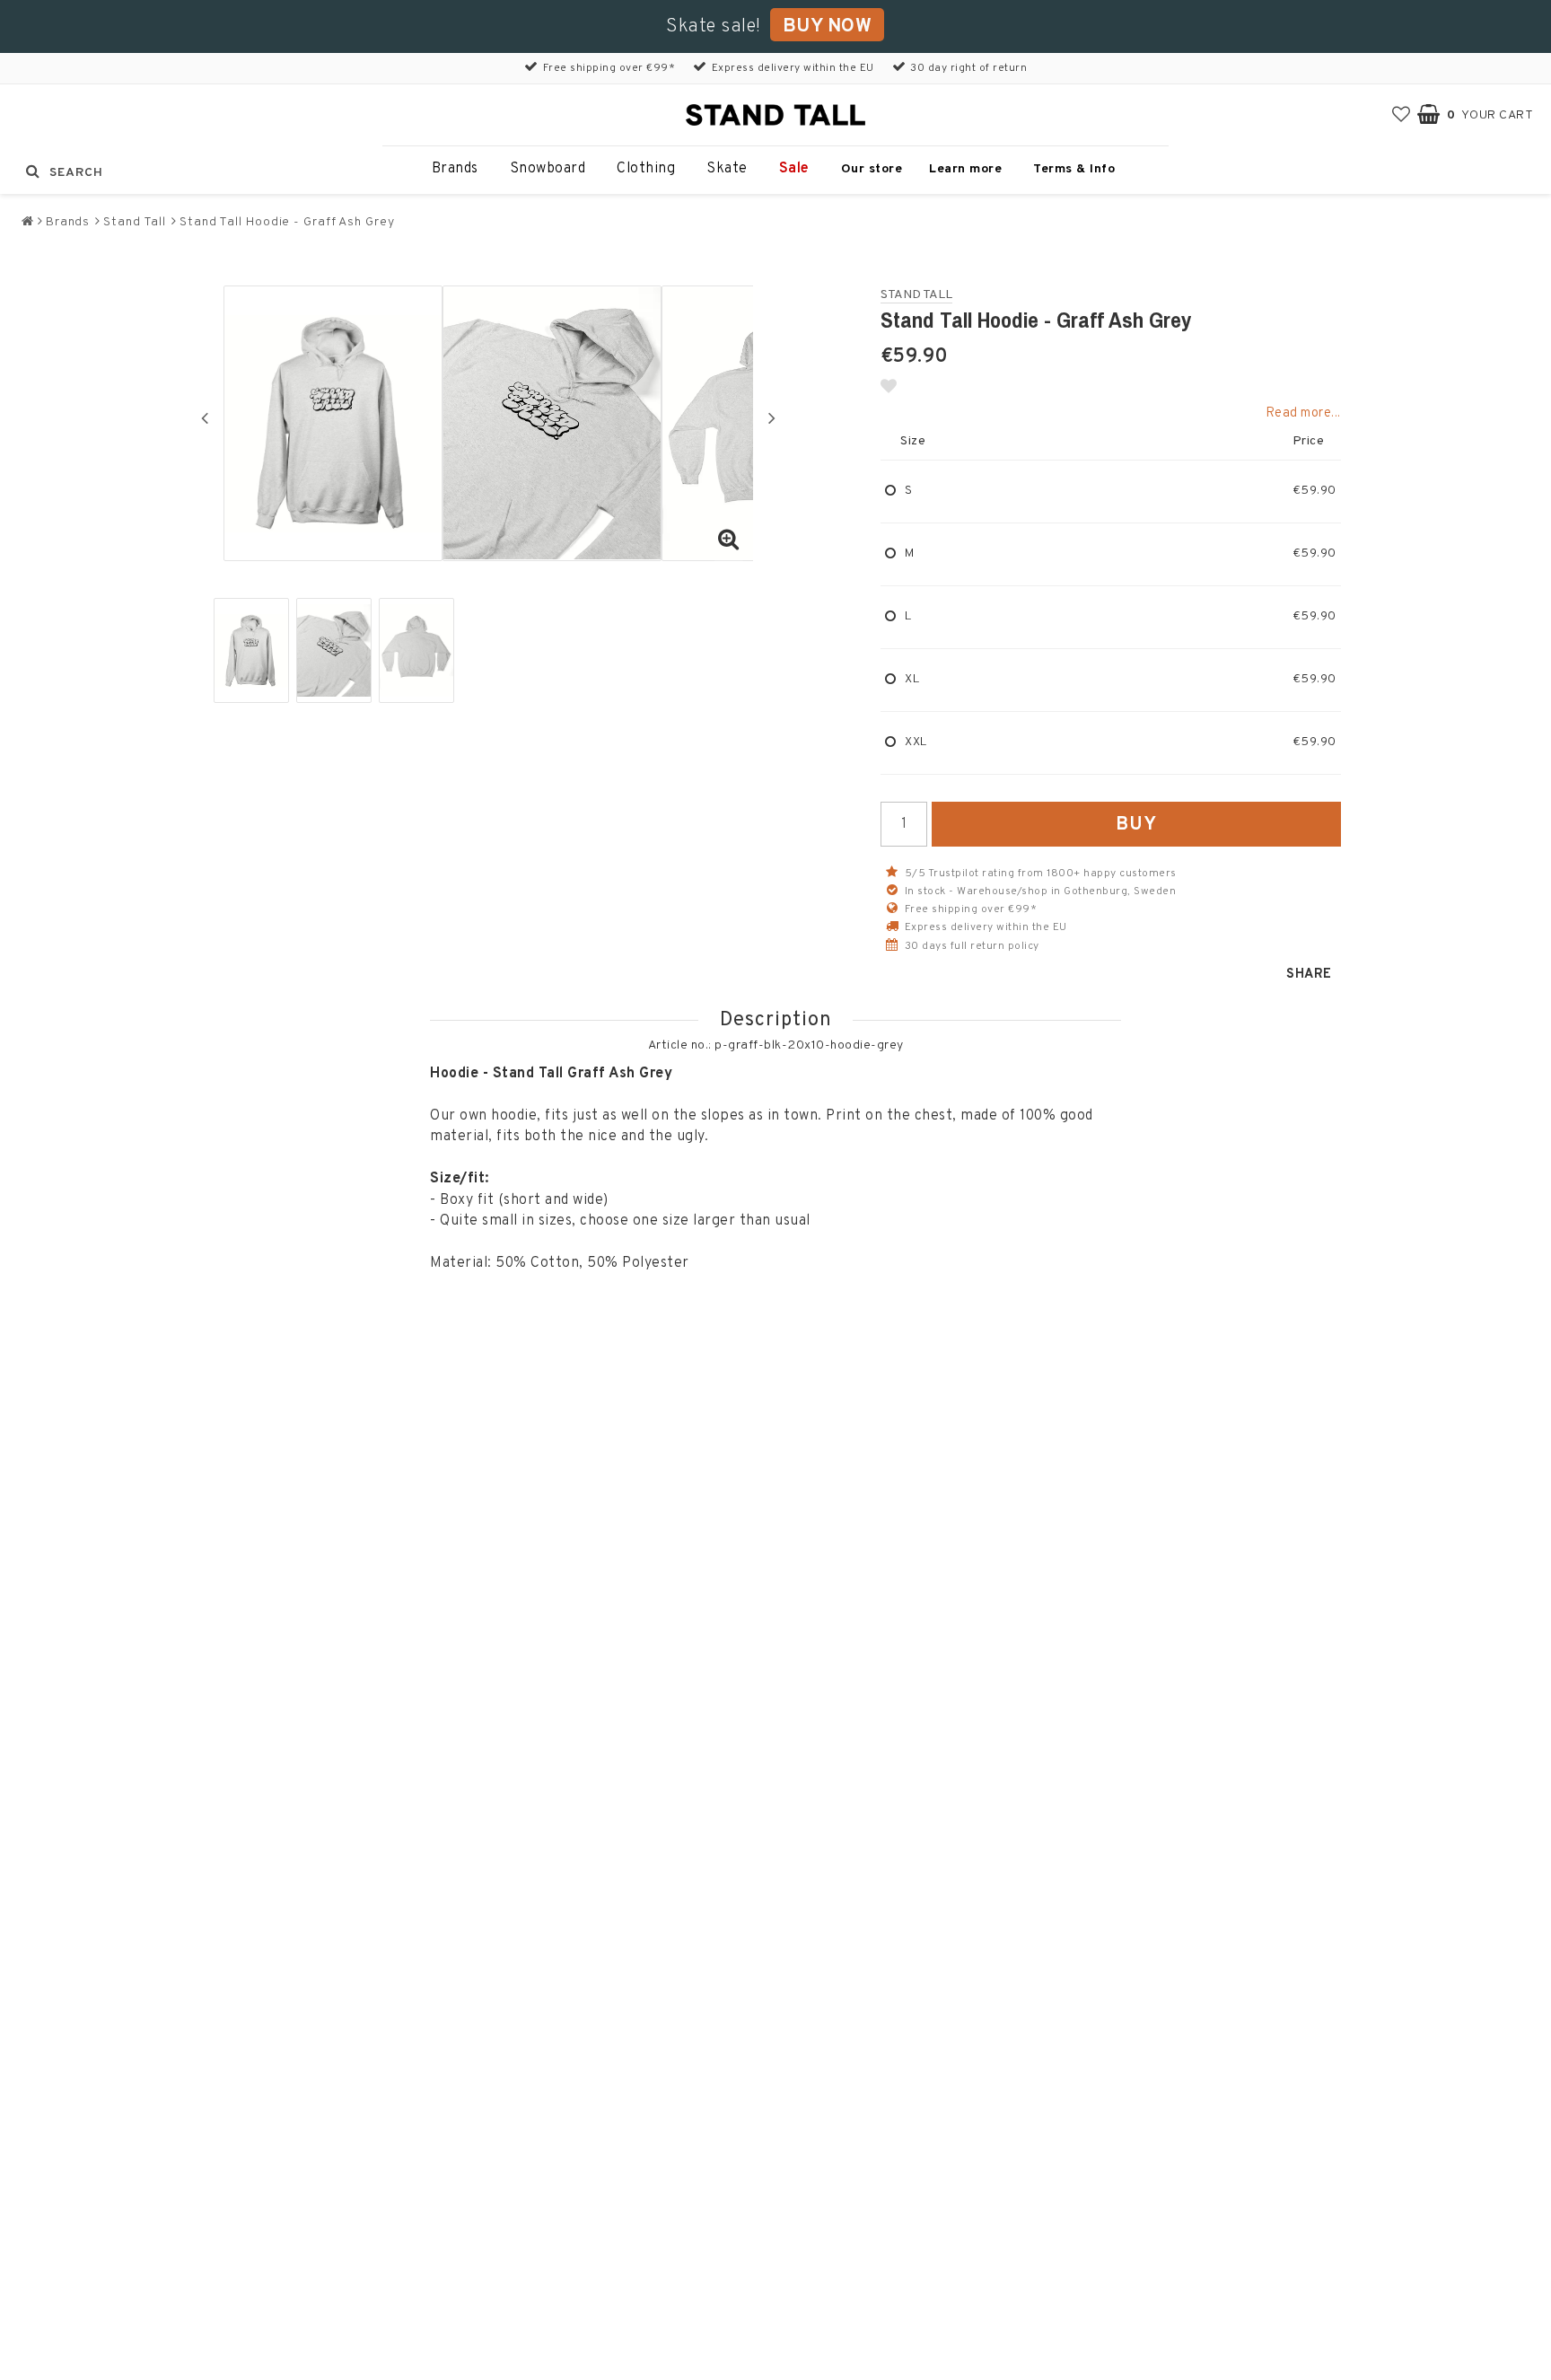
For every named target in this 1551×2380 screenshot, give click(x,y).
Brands (455, 169)
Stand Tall (135, 222)
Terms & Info (1074, 169)
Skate (727, 169)
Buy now (828, 26)
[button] (1402, 115)
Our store (872, 169)
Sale (794, 169)
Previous (205, 417)
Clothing (646, 169)
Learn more (965, 169)
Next (772, 417)
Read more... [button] (1303, 413)
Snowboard (548, 169)
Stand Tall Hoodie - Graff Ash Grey (287, 222)
